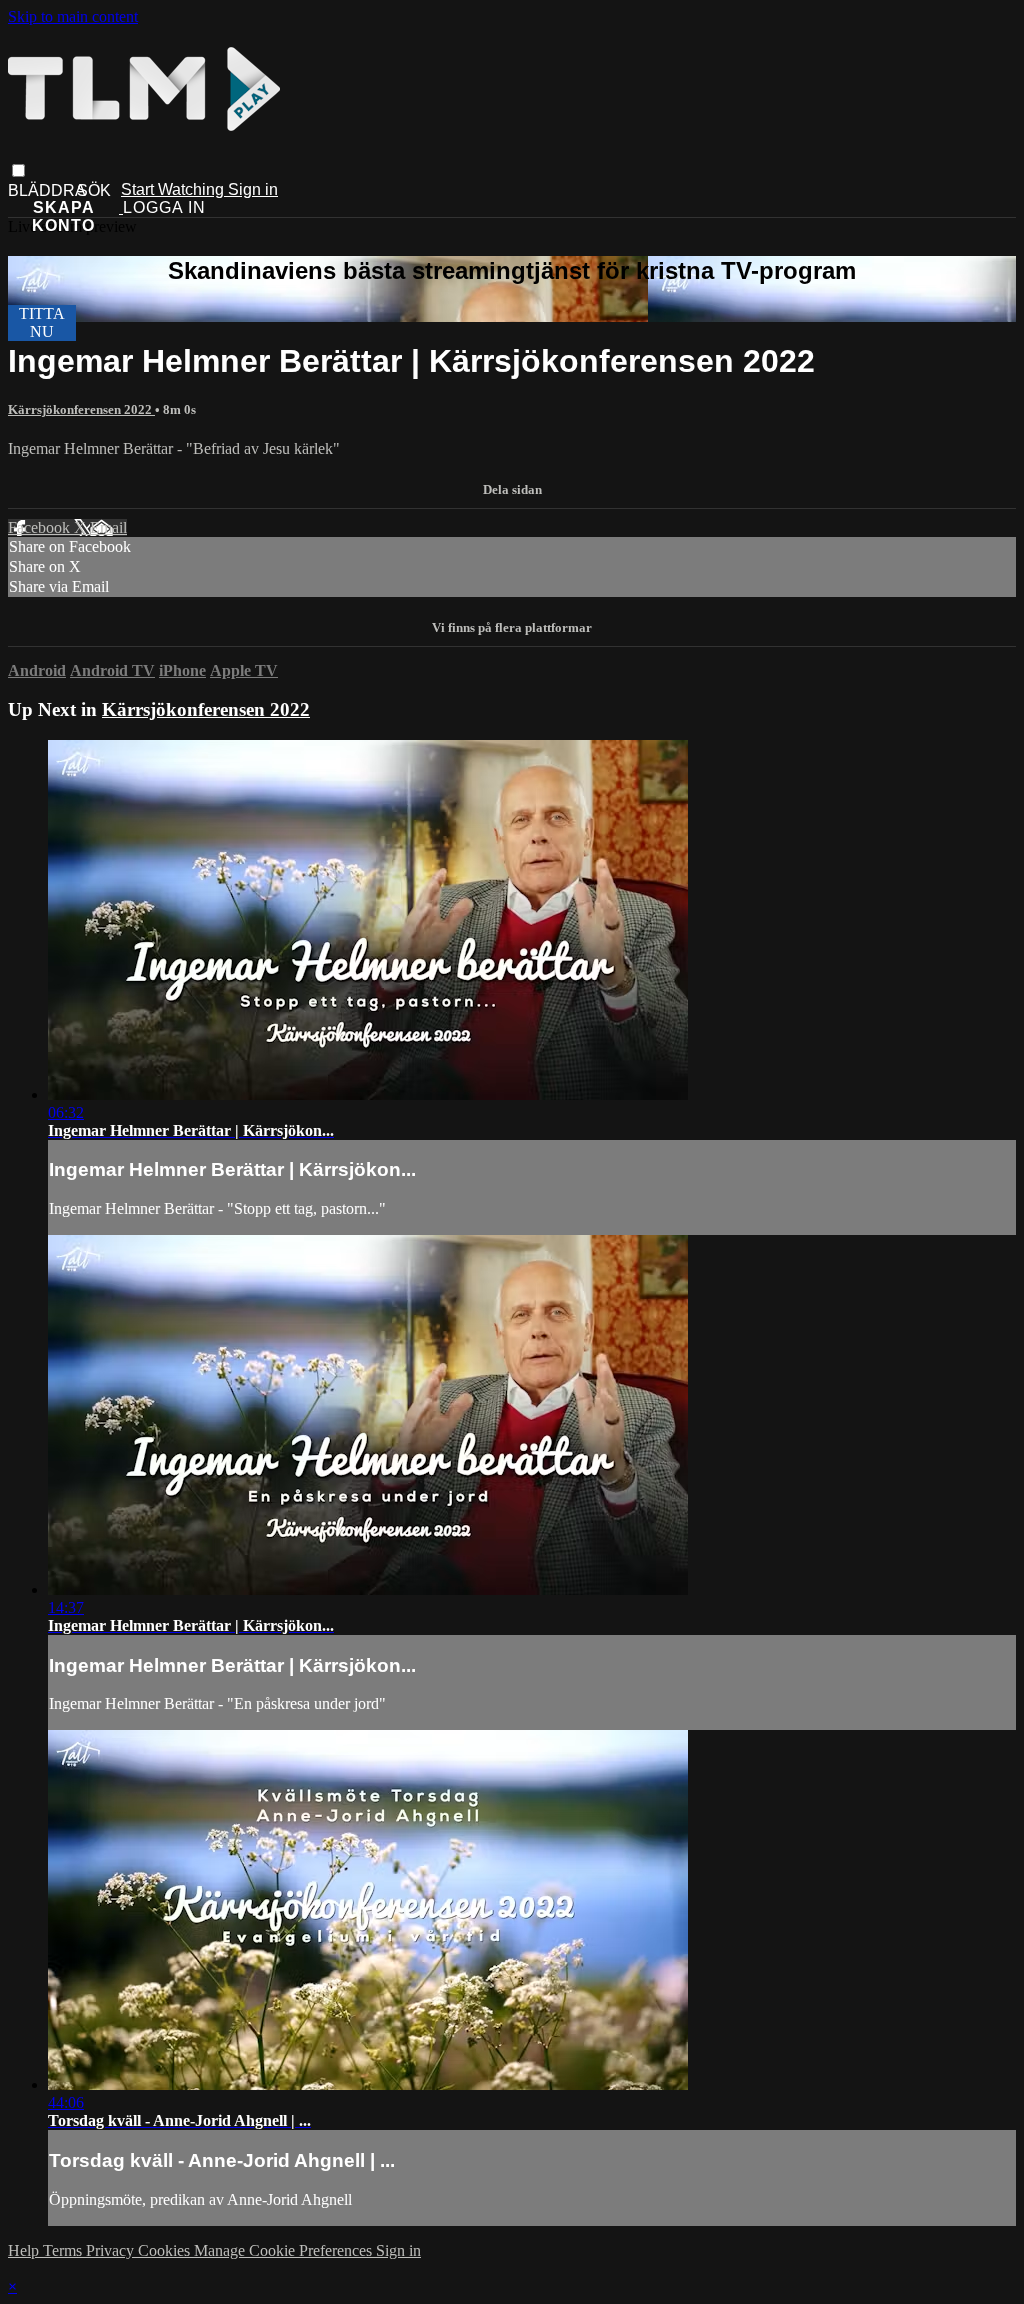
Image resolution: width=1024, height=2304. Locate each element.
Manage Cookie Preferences (285, 2250)
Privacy (112, 2250)
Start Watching (174, 189)
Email (108, 527)
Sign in (253, 189)
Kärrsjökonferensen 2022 (81, 409)
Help (25, 2250)
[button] (18, 170)
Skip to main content (73, 16)
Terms (64, 2250)
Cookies (166, 2250)
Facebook (41, 527)
